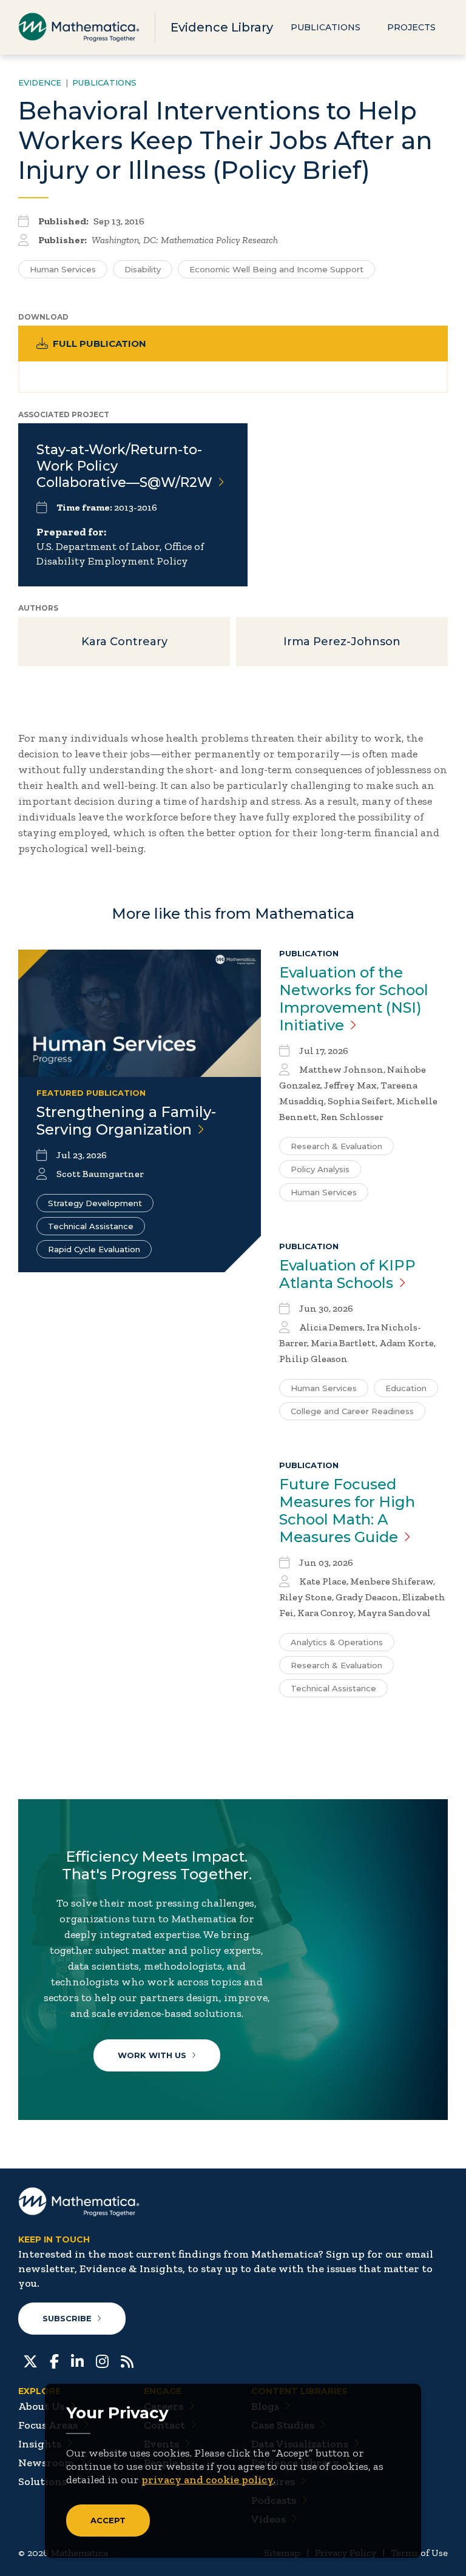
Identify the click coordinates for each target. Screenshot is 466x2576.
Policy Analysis (320, 1169)
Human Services (63, 269)
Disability (143, 269)
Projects (411, 27)
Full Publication (100, 344)
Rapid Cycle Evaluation (94, 1249)
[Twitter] (30, 2360)
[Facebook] (54, 2360)
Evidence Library (222, 27)
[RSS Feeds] (127, 2360)
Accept (108, 2520)
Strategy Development (95, 1203)
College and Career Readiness (352, 1411)
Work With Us (152, 2055)
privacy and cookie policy (208, 2480)
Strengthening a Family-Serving (126, 1121)
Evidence (40, 82)
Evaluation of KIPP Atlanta (347, 1274)
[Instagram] (102, 2360)
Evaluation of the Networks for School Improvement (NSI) (354, 999)
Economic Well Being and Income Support (276, 269)
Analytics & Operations (337, 1642)
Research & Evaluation (336, 1146)
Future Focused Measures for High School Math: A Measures (347, 1511)
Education (406, 1388)
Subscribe (67, 2318)
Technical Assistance (91, 1226)
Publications (326, 27)
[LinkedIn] (77, 2360)
